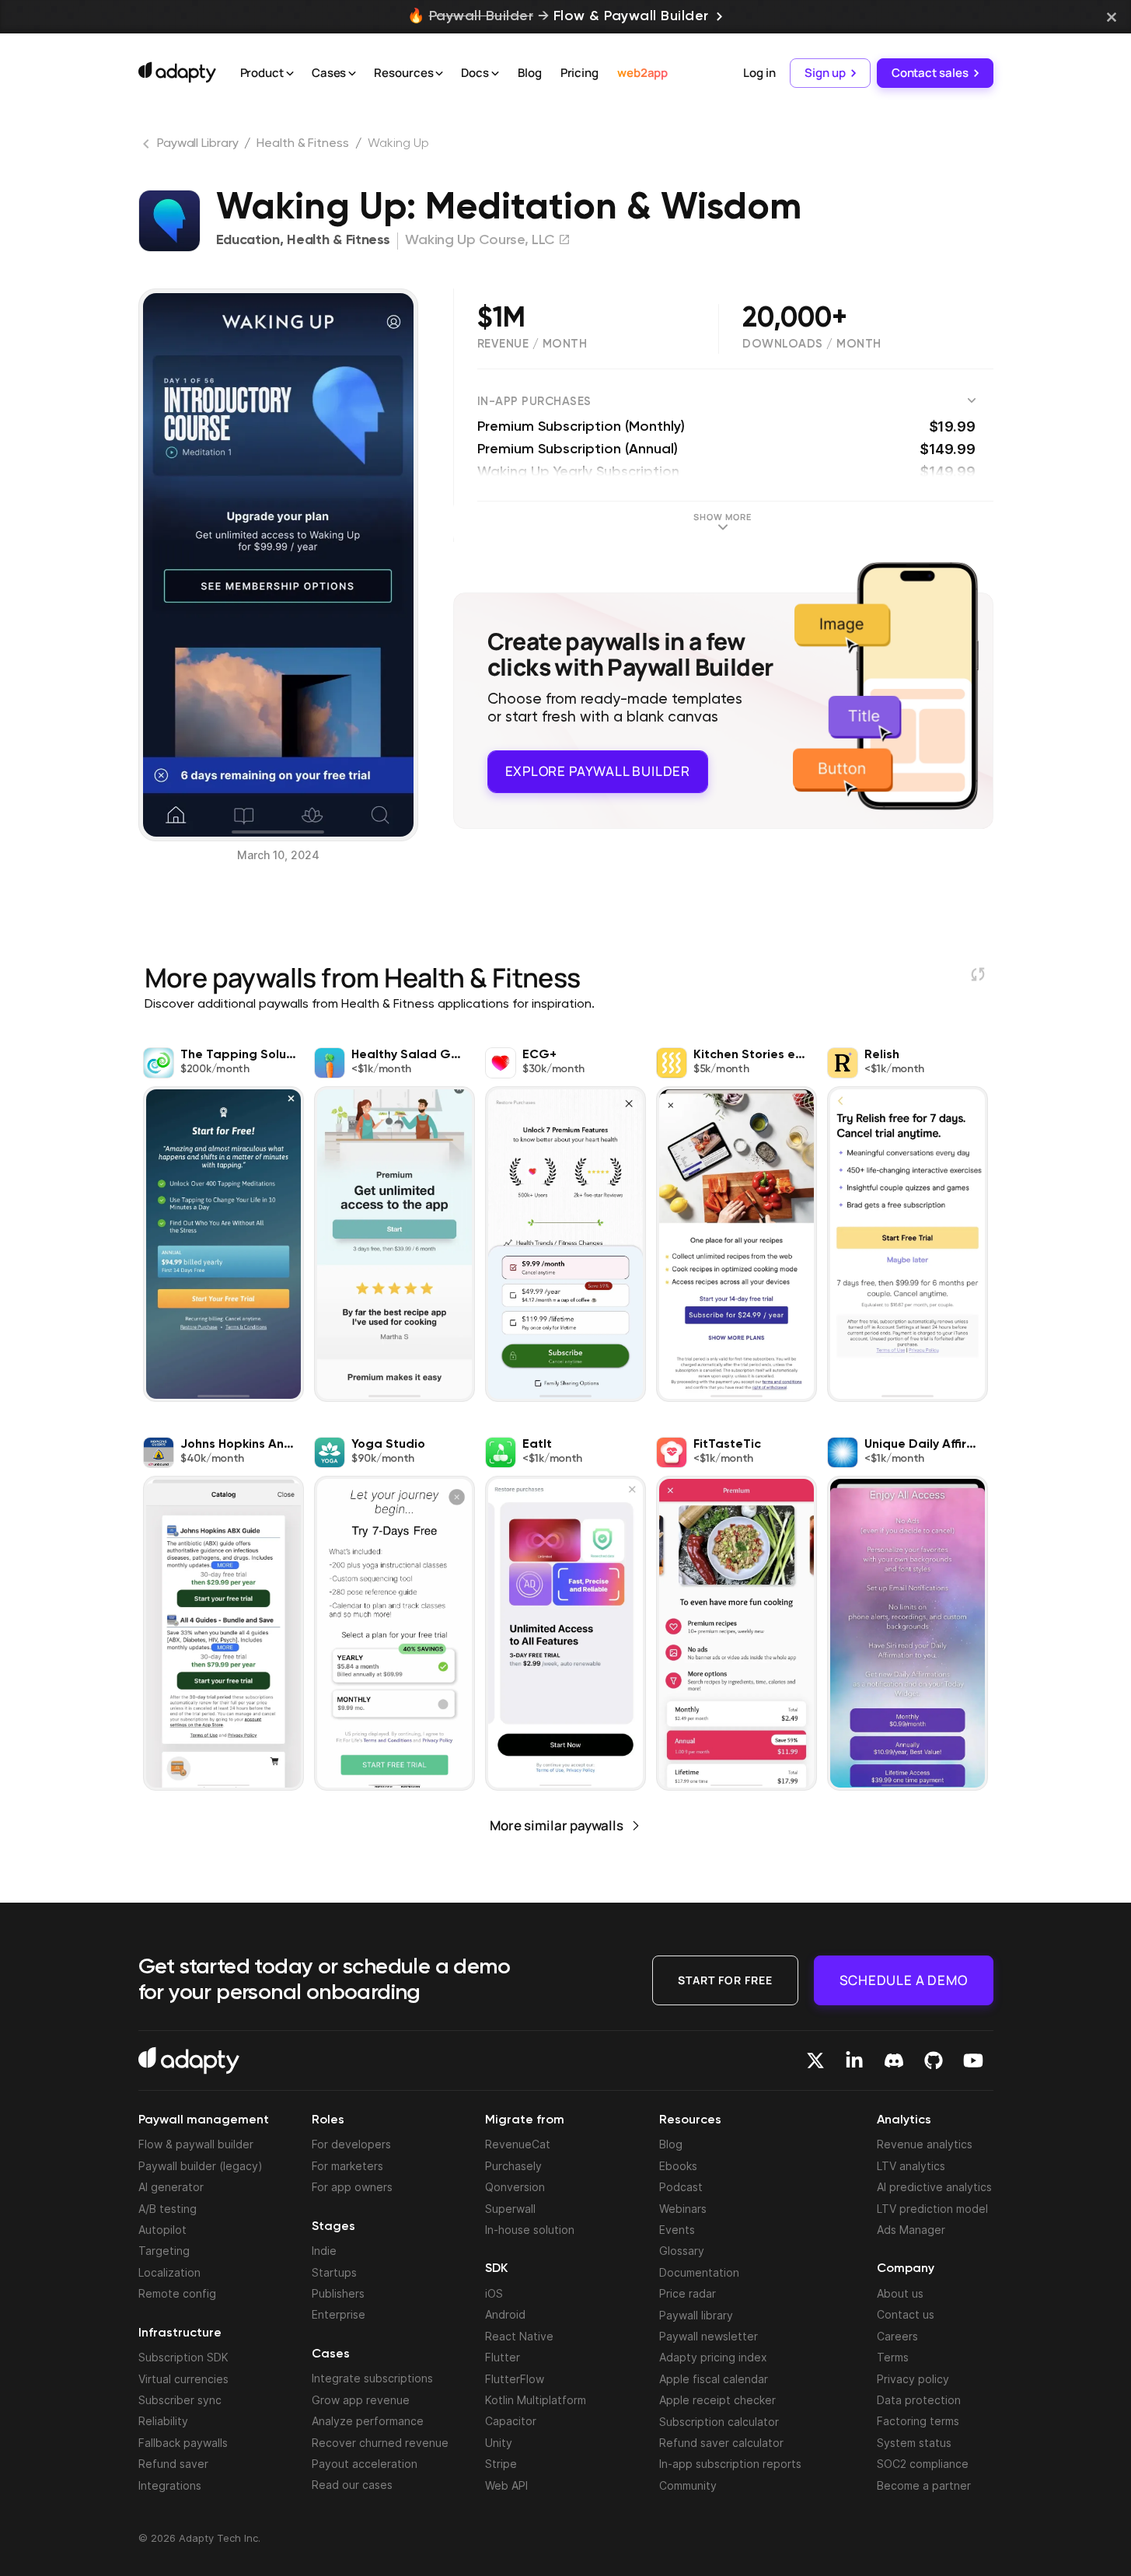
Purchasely (513, 2166)
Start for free (725, 1980)
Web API (506, 2485)
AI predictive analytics (934, 2187)
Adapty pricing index (713, 2357)
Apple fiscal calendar (714, 2379)
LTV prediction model (932, 2209)
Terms (893, 2357)
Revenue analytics (925, 2144)
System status (914, 2443)
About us (900, 2293)
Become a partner (924, 2485)
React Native (519, 2336)
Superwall (510, 2209)
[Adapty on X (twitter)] (815, 2060)
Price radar (688, 2293)
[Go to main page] (177, 72)
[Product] (290, 74)
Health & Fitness (302, 144)
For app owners (352, 2187)
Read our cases (352, 2485)
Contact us (906, 2314)
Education (248, 240)
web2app (642, 73)
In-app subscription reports (730, 2464)
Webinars (683, 2209)
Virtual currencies (183, 2379)
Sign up (825, 73)
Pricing (579, 73)
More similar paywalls (557, 1825)
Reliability (163, 2421)
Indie (324, 2251)
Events (677, 2230)
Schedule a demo (904, 1980)
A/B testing (168, 2209)
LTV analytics (911, 2166)
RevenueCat (518, 2144)
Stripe (501, 2464)
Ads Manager (911, 2230)
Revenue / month (532, 344)
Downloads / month (812, 344)
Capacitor (511, 2421)
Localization (169, 2272)
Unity (499, 2443)
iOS (494, 2293)
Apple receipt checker (717, 2400)
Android (505, 2314)
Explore (598, 771)
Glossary (682, 2251)
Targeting (164, 2251)
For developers (351, 2144)
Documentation (699, 2272)
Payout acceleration (365, 2464)
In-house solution (530, 2230)
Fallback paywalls (183, 2443)
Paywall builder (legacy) (201, 2166)
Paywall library (696, 2315)
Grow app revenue (361, 2400)
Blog (530, 73)
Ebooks (678, 2166)
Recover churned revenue (380, 2443)
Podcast (681, 2187)
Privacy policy (913, 2379)
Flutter (503, 2357)
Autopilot (162, 2230)
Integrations (170, 2485)
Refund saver (173, 2464)
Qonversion (515, 2187)
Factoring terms (918, 2421)
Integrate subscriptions (372, 2378)
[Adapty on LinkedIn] (854, 2060)
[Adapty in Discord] (894, 2060)
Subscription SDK (183, 2357)
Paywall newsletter (709, 2336)
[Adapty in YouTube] (973, 2060)
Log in (759, 73)
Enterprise (339, 2314)
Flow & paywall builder (196, 2144)
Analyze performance (368, 2421)
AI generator (171, 2187)
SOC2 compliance (923, 2464)
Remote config (177, 2293)
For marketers (347, 2166)
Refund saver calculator (721, 2443)
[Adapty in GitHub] (934, 2060)
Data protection (919, 2400)
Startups (334, 2272)
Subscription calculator (719, 2422)
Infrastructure (180, 2333)
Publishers (338, 2293)
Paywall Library (198, 144)
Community (688, 2485)
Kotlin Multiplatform (536, 2400)
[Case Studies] (352, 74)
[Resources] (439, 74)
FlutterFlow (515, 2379)
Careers (897, 2336)
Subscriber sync (180, 2400)
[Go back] (148, 147)
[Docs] (495, 74)
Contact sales (930, 73)
